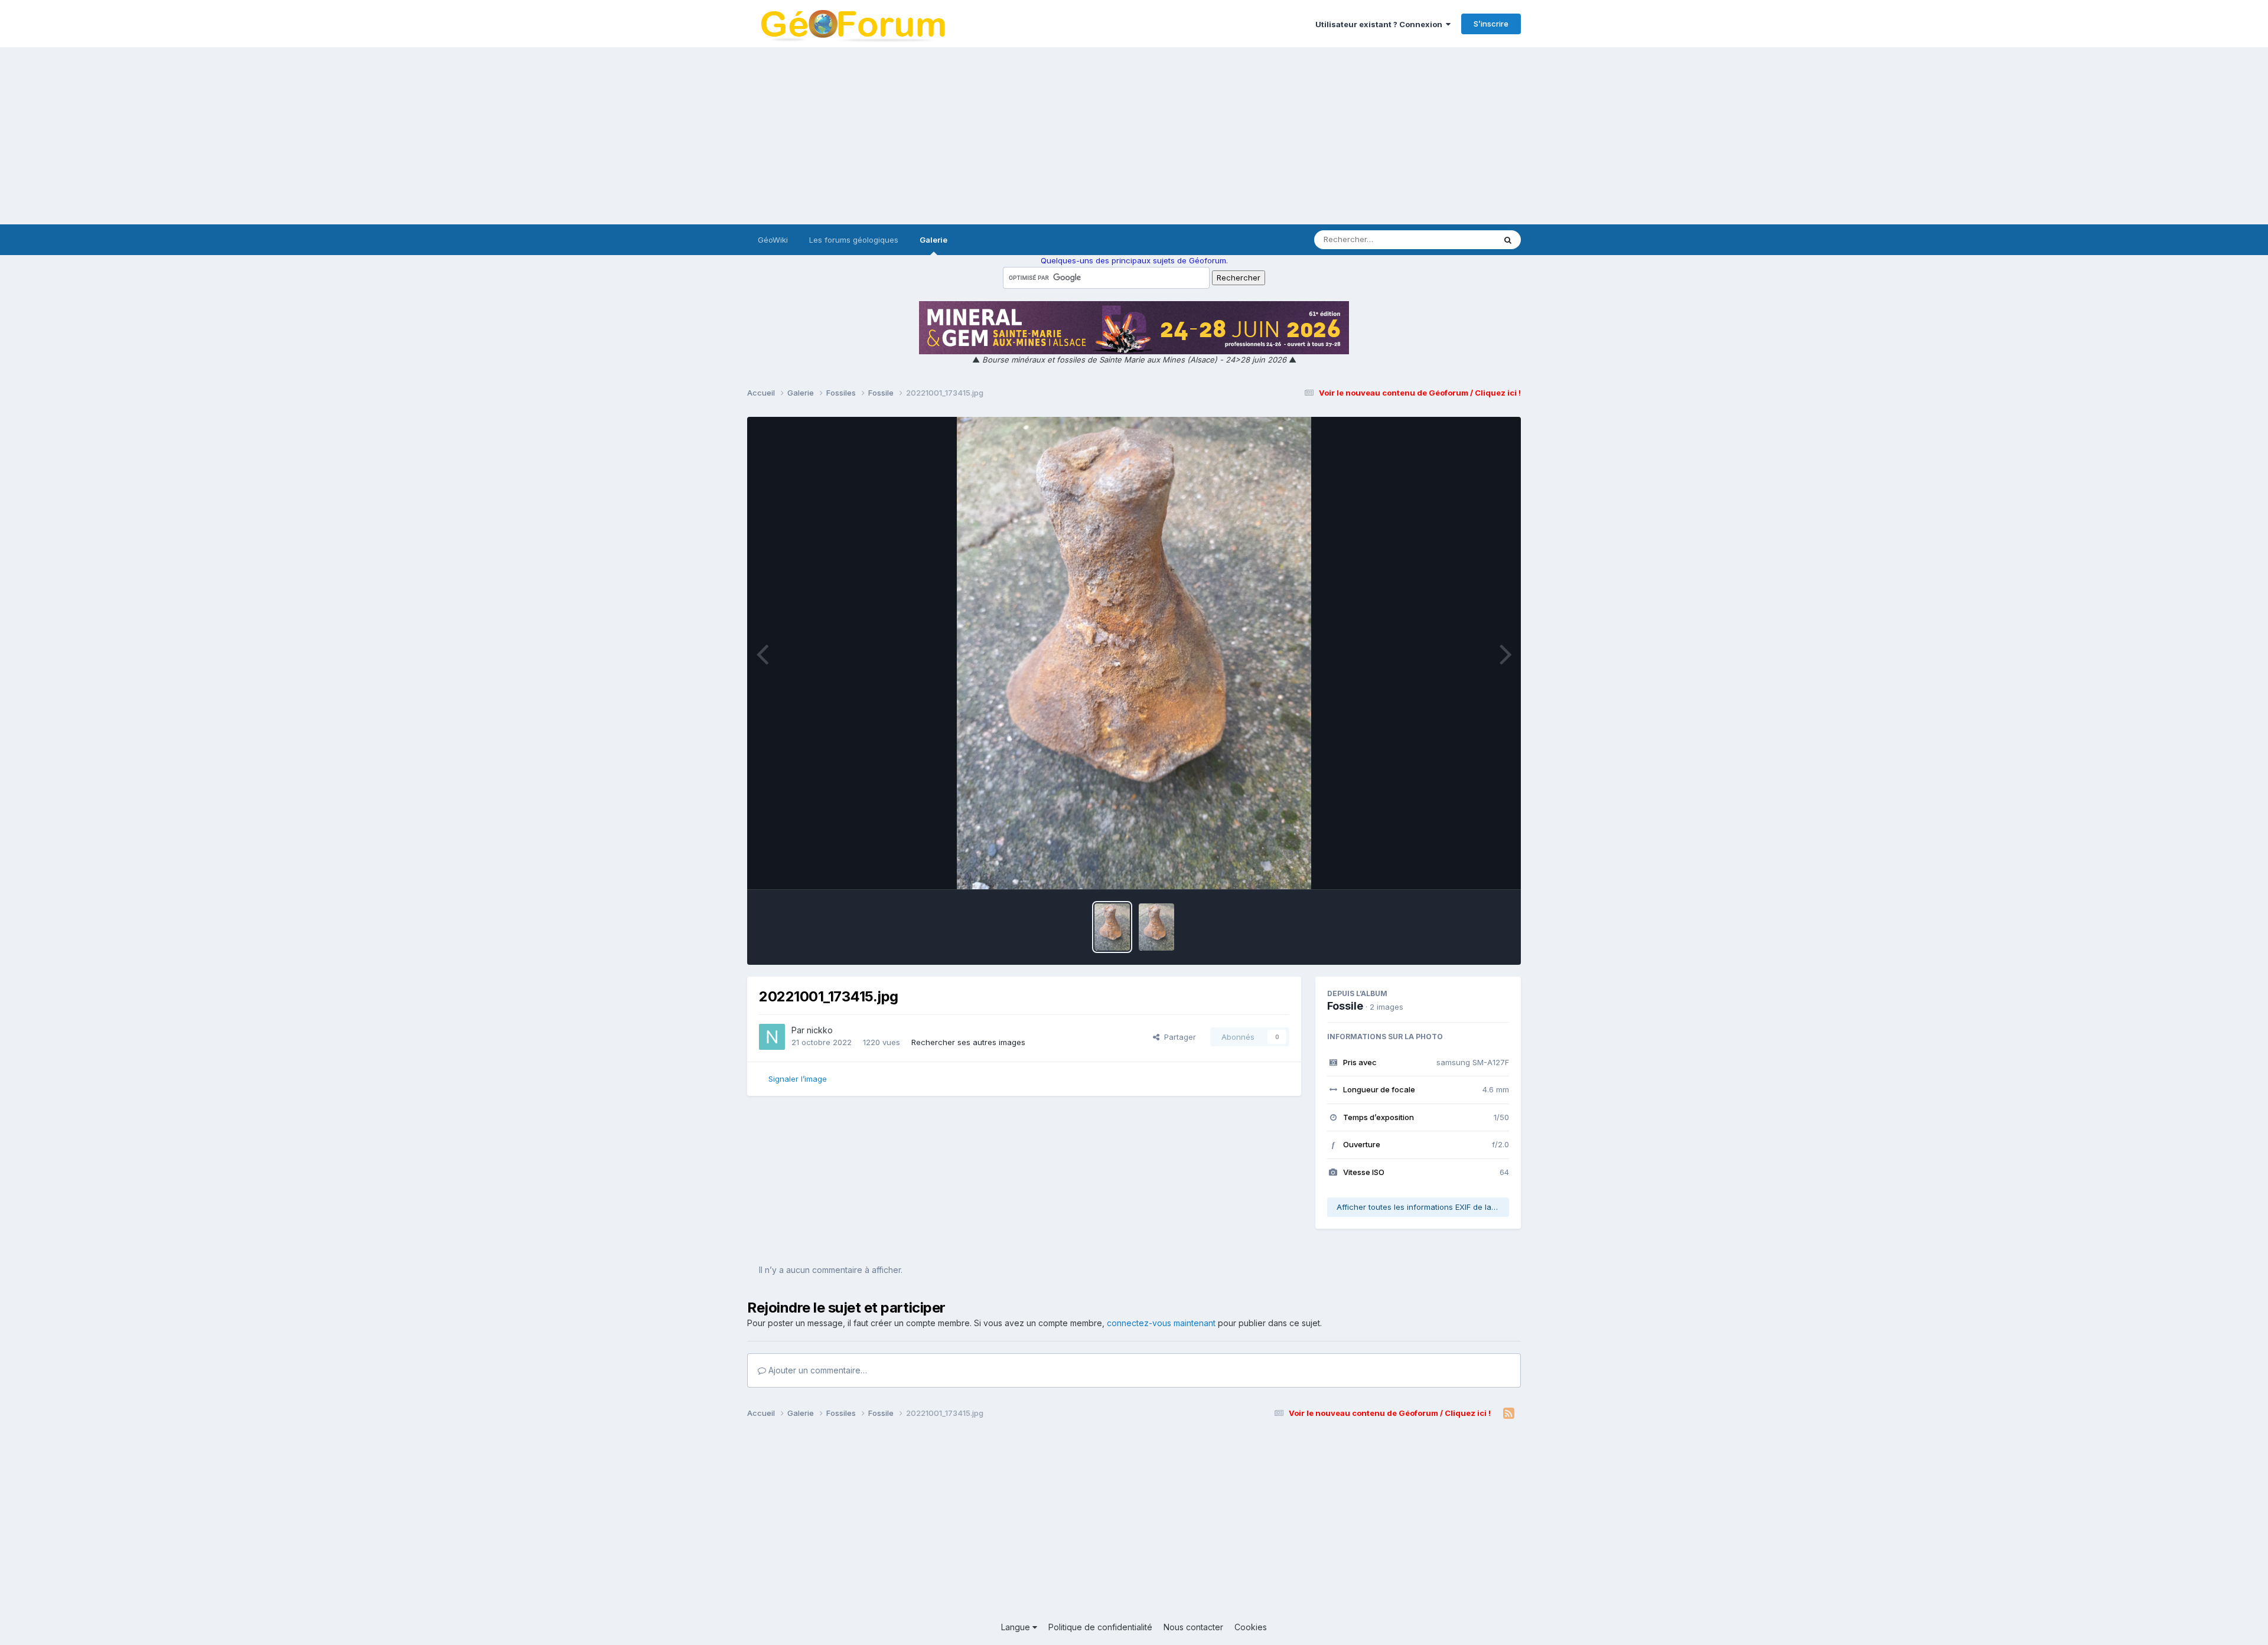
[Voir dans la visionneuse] (1134, 653)
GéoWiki (773, 240)
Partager (1178, 1037)
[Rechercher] (1508, 240)
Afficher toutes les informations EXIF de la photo (1423, 1207)
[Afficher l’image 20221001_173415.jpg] (1112, 927)
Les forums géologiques (854, 240)
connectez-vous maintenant (1161, 1323)
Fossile (1345, 1006)
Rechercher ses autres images (968, 1042)
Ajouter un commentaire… (817, 1370)
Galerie (933, 240)
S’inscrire (1491, 24)
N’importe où (1456, 239)
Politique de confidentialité (1100, 1627)
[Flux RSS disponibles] (1509, 1414)
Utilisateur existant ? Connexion (1381, 24)
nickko (820, 1030)
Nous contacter (1193, 1627)
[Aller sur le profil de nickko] (772, 1037)
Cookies (1251, 1627)
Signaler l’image (798, 1079)
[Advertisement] (1134, 136)
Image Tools (1472, 868)
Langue (1017, 1627)
